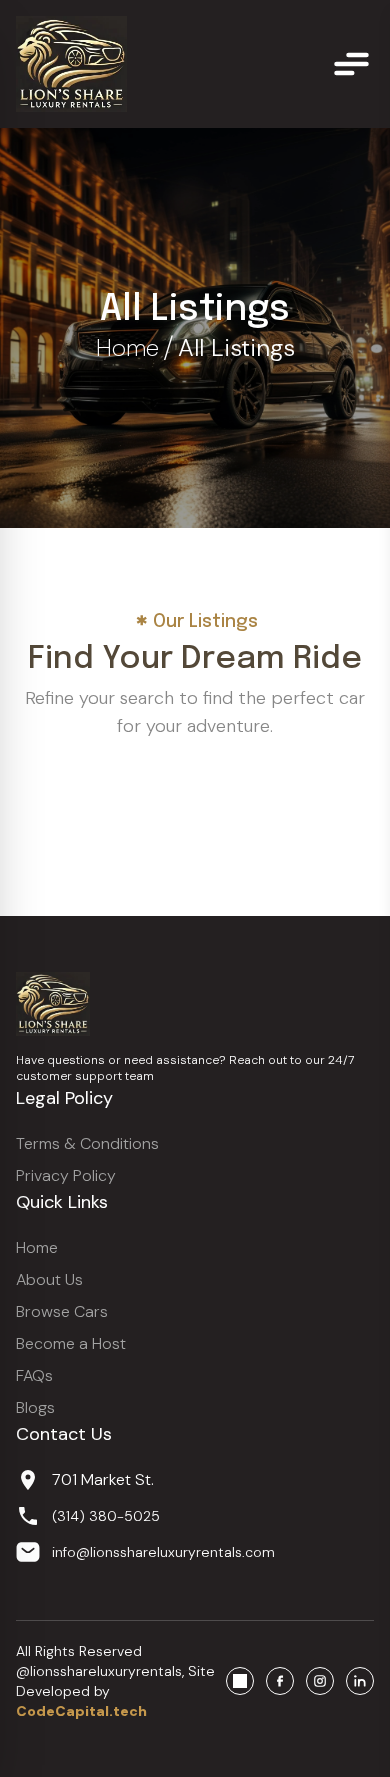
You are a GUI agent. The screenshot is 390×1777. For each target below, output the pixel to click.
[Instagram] (320, 1681)
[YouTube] (240, 1681)
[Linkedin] (360, 1681)
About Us (49, 1279)
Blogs (35, 1407)
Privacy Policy (66, 1175)
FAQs (34, 1375)
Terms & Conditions (87, 1143)
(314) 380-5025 (106, 1516)
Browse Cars (62, 1311)
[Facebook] (280, 1681)
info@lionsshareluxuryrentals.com (163, 1552)
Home (127, 347)
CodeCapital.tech (81, 1711)
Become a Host (71, 1343)
